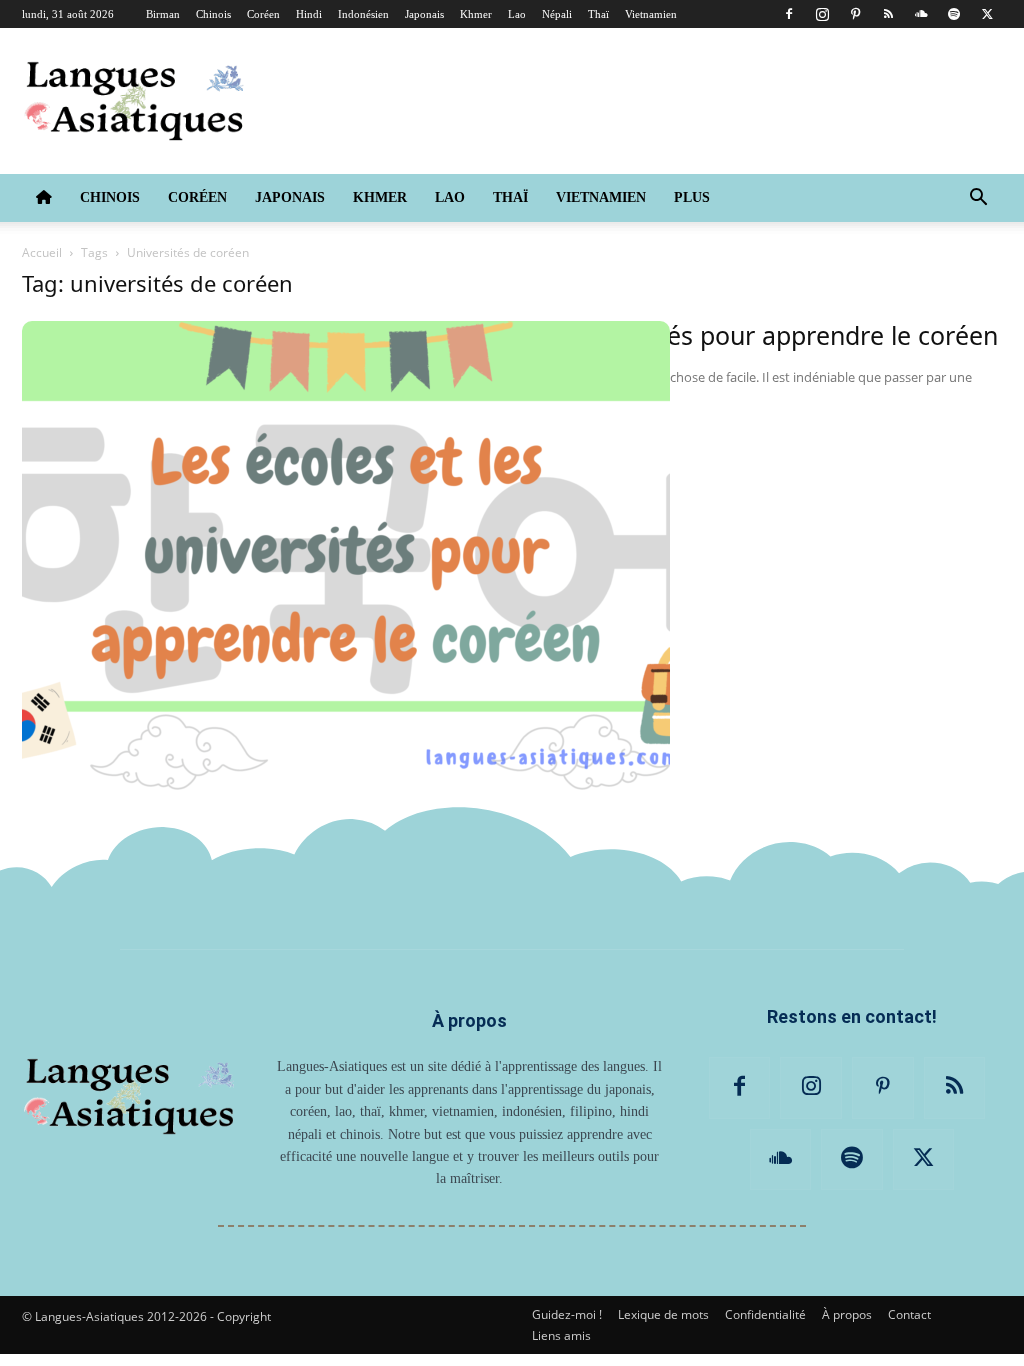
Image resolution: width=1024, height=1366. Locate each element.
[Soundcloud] (921, 14)
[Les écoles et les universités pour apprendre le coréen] (346, 556)
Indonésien (363, 14)
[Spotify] (954, 14)
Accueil (42, 252)
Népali (557, 14)
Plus (692, 197)
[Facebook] (789, 14)
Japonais (424, 14)
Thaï (598, 14)
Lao (517, 14)
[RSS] (888, 14)
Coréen (263, 14)
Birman (163, 14)
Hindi (309, 14)
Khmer (476, 14)
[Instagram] (822, 14)
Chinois (213, 14)
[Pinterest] (855, 14)
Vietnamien (651, 14)
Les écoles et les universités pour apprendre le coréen (685, 335)
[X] (987, 14)
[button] (978, 199)
